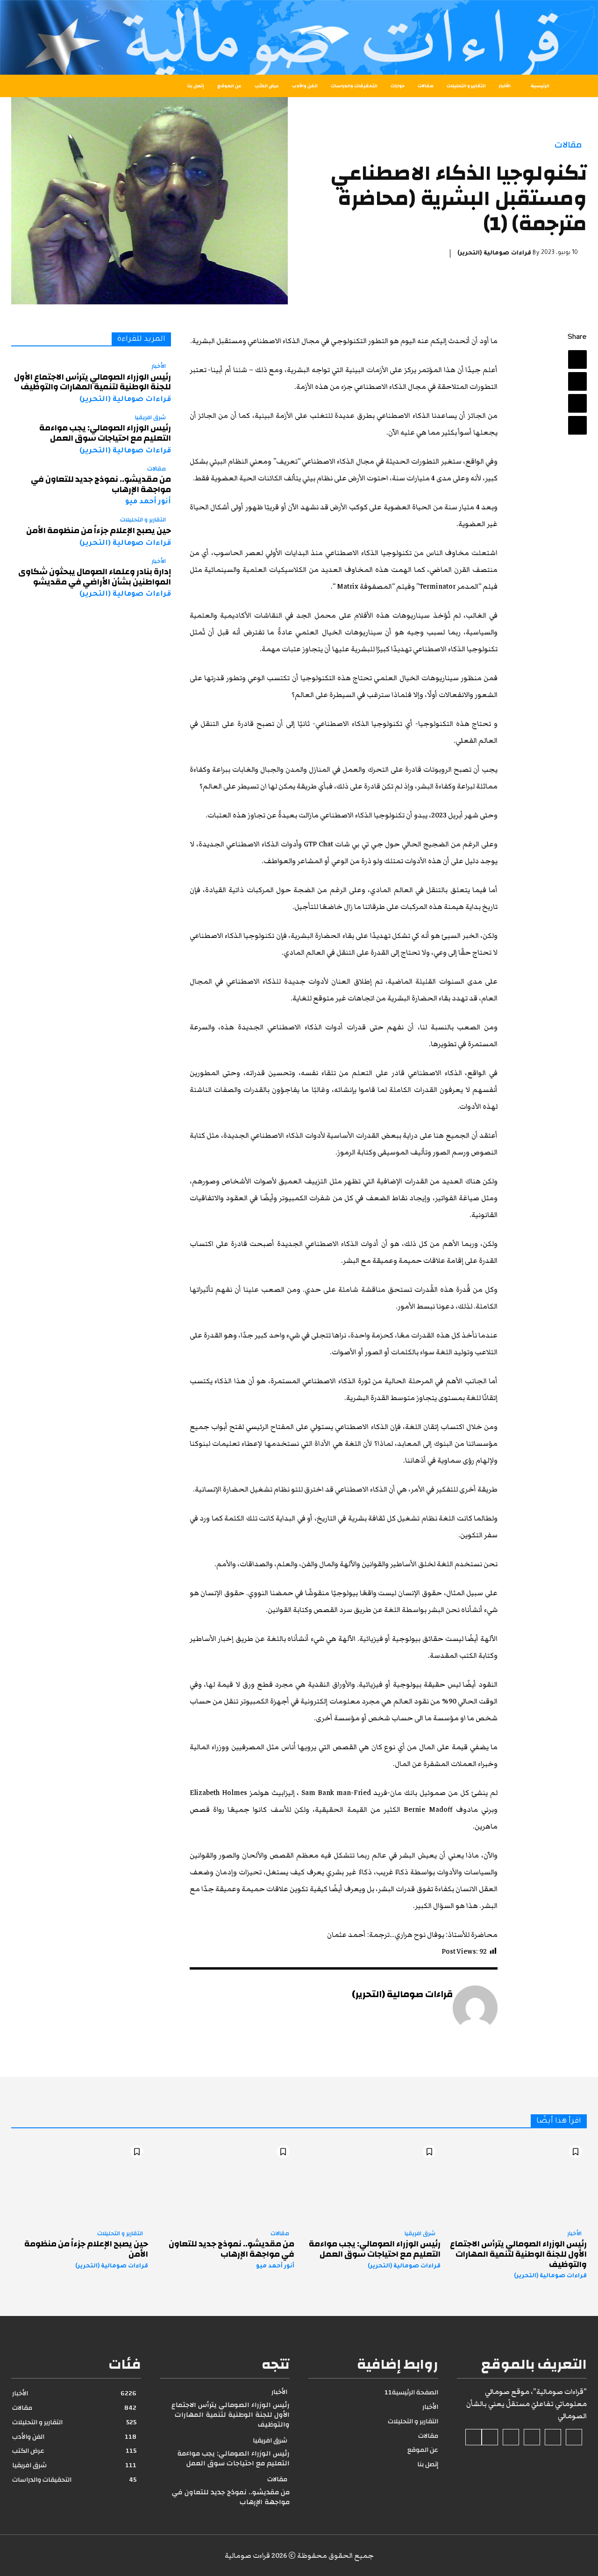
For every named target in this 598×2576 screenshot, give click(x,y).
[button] (33, 86)
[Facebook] (577, 359)
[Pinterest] (577, 403)
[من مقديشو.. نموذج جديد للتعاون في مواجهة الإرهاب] (226, 2182)
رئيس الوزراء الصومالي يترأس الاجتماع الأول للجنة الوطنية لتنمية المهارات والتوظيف (93, 382)
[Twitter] (577, 381)
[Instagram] (553, 2437)
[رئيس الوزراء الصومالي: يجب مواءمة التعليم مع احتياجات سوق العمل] (372, 2182)
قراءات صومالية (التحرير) (494, 253)
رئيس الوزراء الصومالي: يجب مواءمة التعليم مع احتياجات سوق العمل (105, 433)
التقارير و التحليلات (143, 520)
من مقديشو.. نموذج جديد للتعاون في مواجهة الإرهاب (101, 484)
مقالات (568, 145)
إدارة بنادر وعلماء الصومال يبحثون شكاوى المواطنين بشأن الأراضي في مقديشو (95, 577)
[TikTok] (532, 2437)
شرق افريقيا (150, 418)
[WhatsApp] (577, 425)
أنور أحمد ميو (148, 502)
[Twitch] (511, 2437)
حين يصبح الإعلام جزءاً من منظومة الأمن (99, 531)
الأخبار (159, 366)
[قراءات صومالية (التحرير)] (475, 2008)
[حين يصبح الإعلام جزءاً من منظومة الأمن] (80, 2182)
